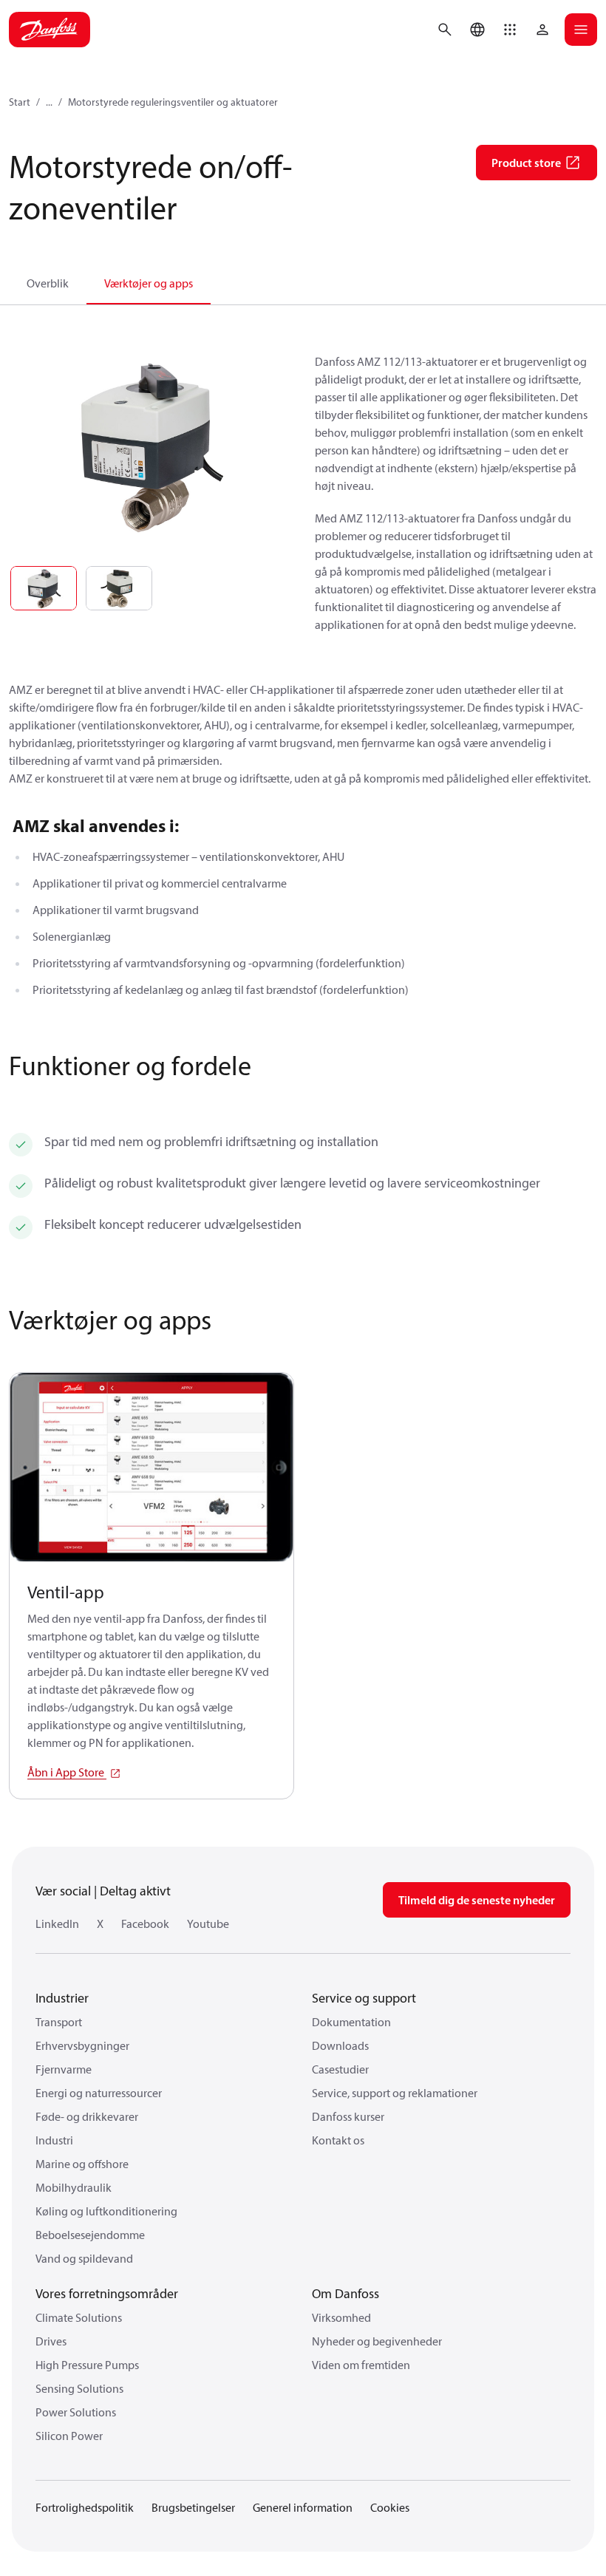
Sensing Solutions (79, 2388)
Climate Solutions (79, 2317)
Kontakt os (338, 2140)
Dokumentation (351, 2022)
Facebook (145, 1924)
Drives (51, 2341)
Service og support (364, 1998)
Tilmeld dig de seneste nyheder (477, 1900)
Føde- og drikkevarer (87, 2116)
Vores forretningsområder (107, 2293)
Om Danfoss (345, 2293)
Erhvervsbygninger (82, 2045)
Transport (59, 2022)
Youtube (208, 1924)
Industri (54, 2140)
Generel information (303, 2507)
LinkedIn (57, 1924)
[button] (510, 30)
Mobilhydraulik (74, 2187)
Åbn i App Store (67, 1772)
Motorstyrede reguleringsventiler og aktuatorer (173, 102)
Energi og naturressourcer (99, 2093)
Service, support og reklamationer (395, 2093)
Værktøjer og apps (149, 283)
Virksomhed (341, 2317)
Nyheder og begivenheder (377, 2341)
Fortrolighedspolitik (85, 2507)
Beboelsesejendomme (90, 2235)
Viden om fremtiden (361, 2365)
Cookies (390, 2507)
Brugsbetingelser (193, 2507)
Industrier (62, 1998)
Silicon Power (69, 2436)
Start (20, 102)
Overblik (48, 283)
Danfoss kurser (348, 2116)
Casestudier (340, 2069)
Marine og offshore (82, 2164)
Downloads (340, 2045)
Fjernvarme (64, 2069)
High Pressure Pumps (87, 2365)
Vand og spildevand (84, 2258)
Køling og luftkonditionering (106, 2211)
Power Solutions (76, 2412)
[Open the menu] (581, 30)
